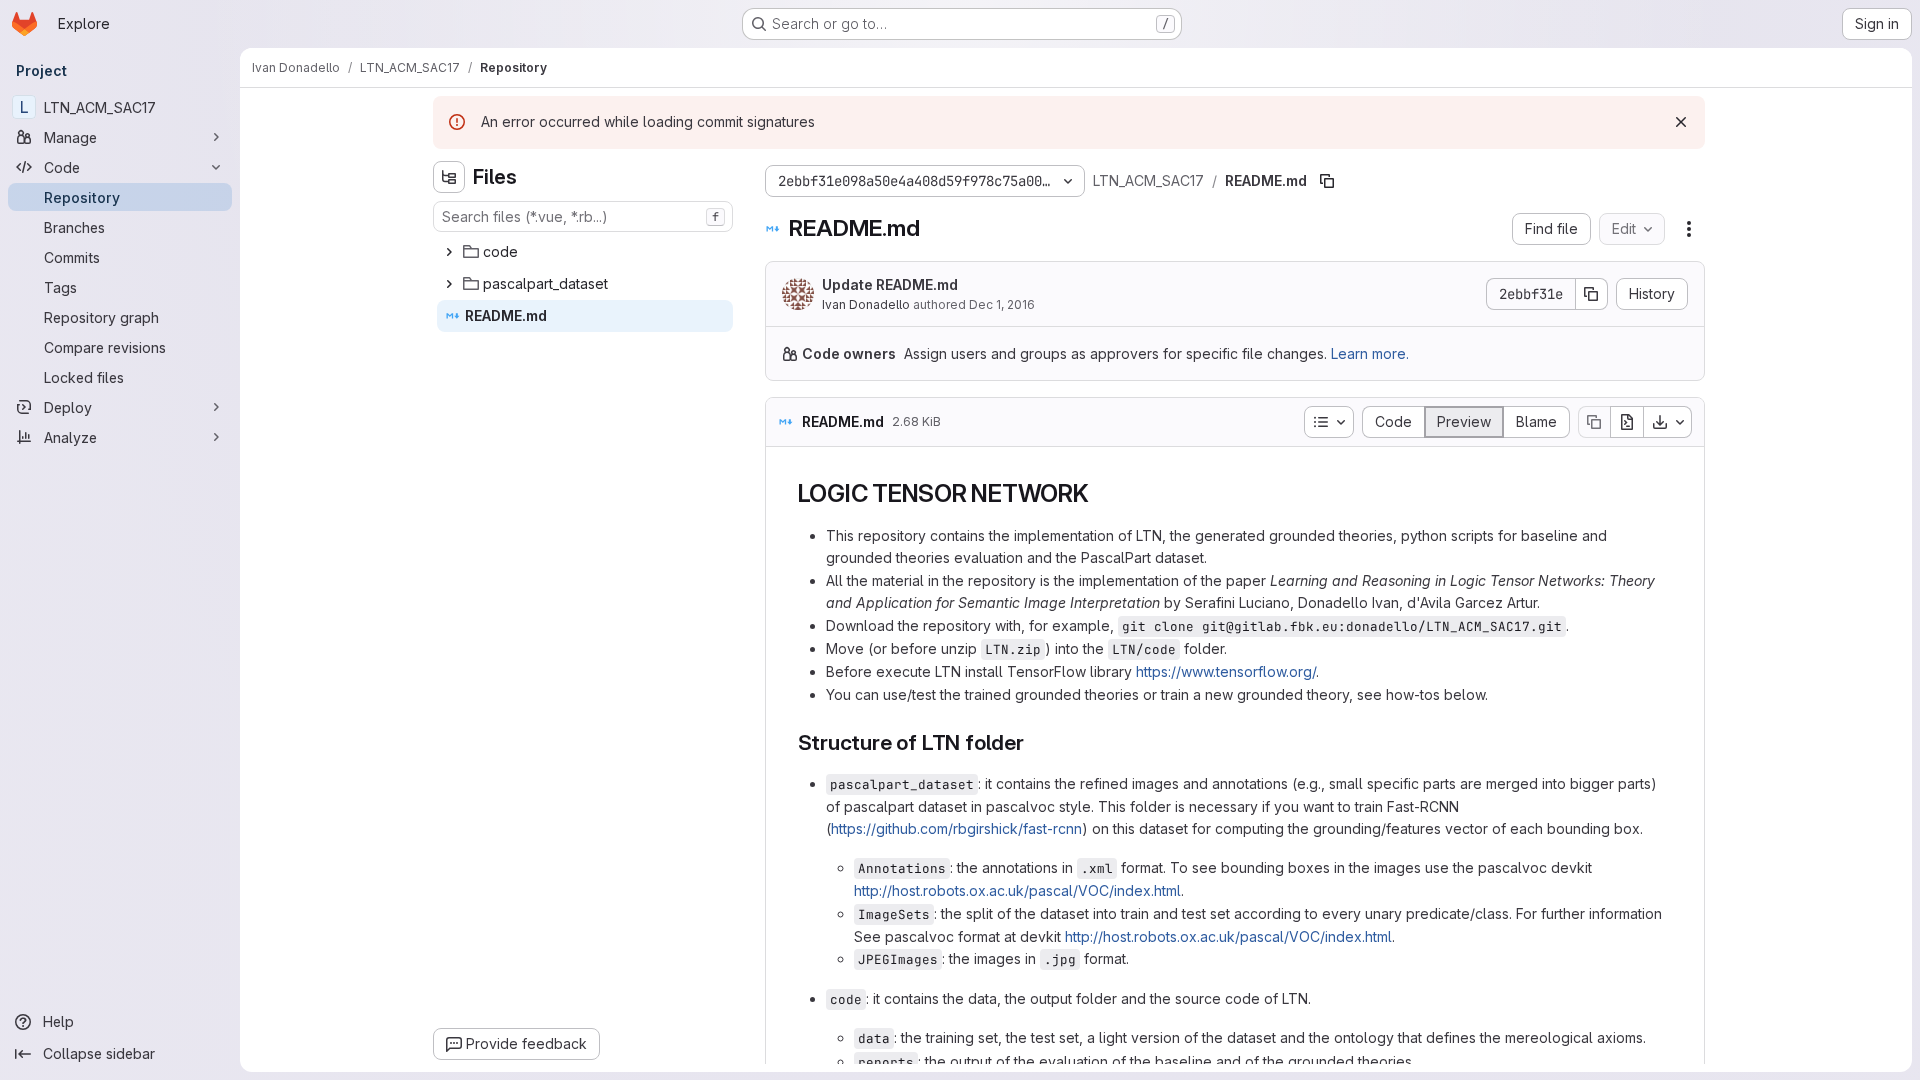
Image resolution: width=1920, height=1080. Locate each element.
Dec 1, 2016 (1002, 304)
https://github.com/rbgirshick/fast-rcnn (956, 828)
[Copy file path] (1327, 181)
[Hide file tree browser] (449, 177)
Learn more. (1370, 353)
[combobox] (583, 216)
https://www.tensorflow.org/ (1226, 671)
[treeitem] (585, 252)
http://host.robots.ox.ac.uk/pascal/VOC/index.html (1017, 890)
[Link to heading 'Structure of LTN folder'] (1035, 742)
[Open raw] (1627, 422)
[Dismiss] (1681, 122)
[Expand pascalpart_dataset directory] (449, 284)
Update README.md (890, 284)
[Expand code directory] (449, 252)
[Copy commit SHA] (1592, 294)
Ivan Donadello (866, 304)
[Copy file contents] (1594, 422)
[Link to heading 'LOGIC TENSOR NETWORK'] (1102, 493)
